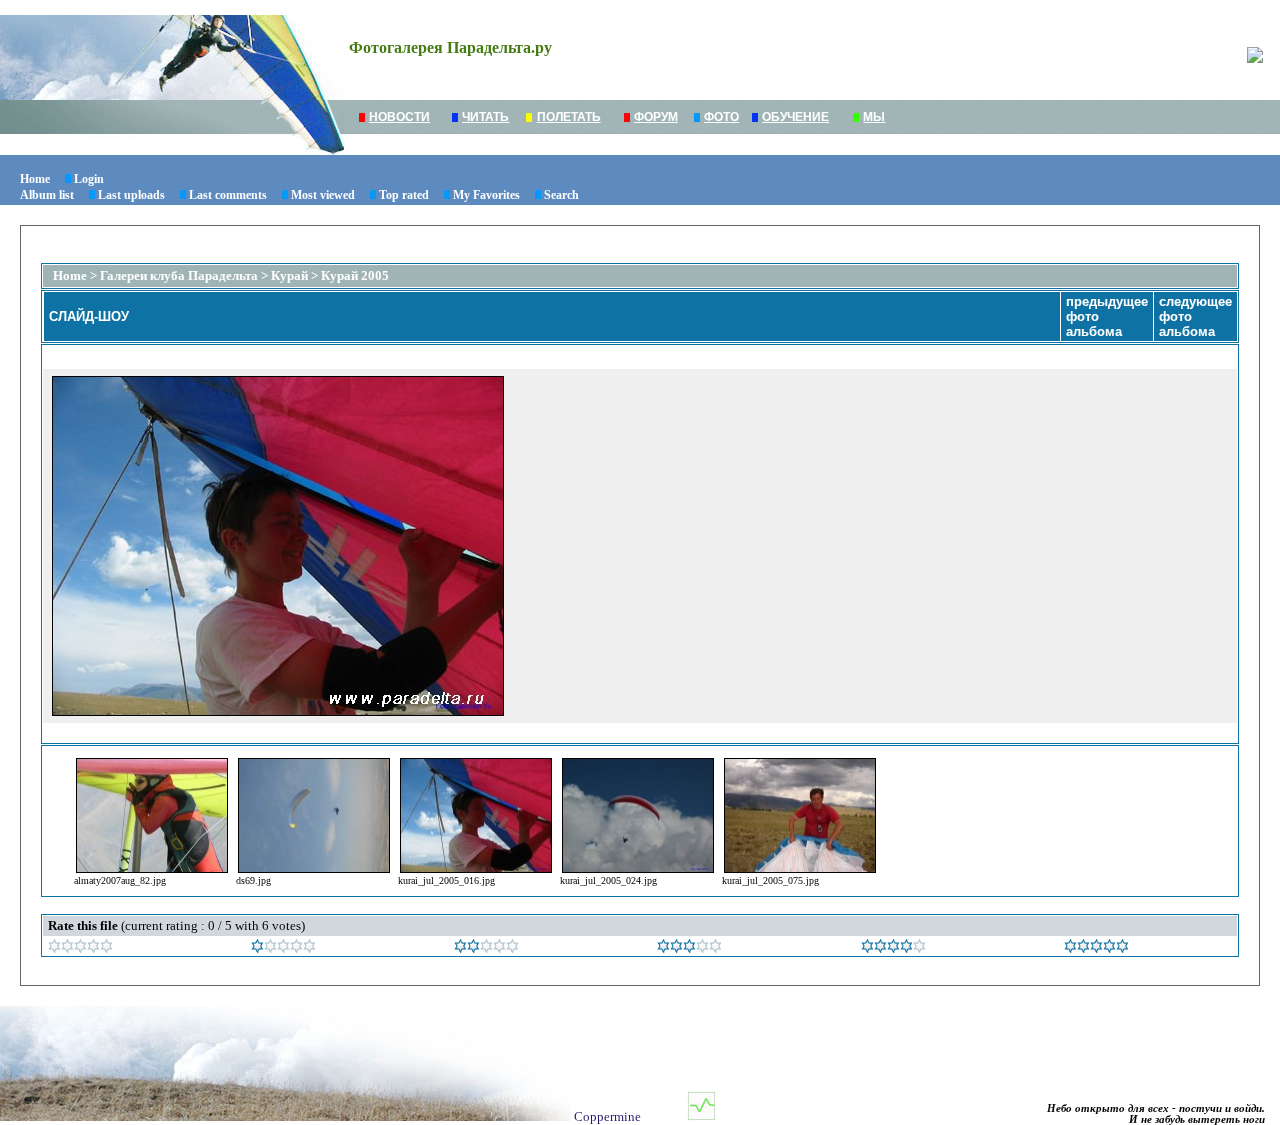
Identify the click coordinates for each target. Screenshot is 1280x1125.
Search (561, 195)
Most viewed (323, 195)
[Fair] (486, 948)
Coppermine (607, 1116)
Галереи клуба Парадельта (179, 275)
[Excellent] (893, 948)
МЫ (874, 117)
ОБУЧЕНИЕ (795, 117)
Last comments (228, 195)
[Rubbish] (80, 948)
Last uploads (131, 195)
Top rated (404, 195)
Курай (289, 275)
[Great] (1096, 948)
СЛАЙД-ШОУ (89, 316)
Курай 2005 (355, 275)
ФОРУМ (656, 117)
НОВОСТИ (399, 117)
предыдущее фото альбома (1107, 316)
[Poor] (283, 948)
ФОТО (721, 117)
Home (35, 179)
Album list (47, 195)
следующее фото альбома (1195, 316)
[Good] (689, 948)
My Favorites (486, 195)
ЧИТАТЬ (485, 117)
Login (89, 179)
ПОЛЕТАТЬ (569, 117)
